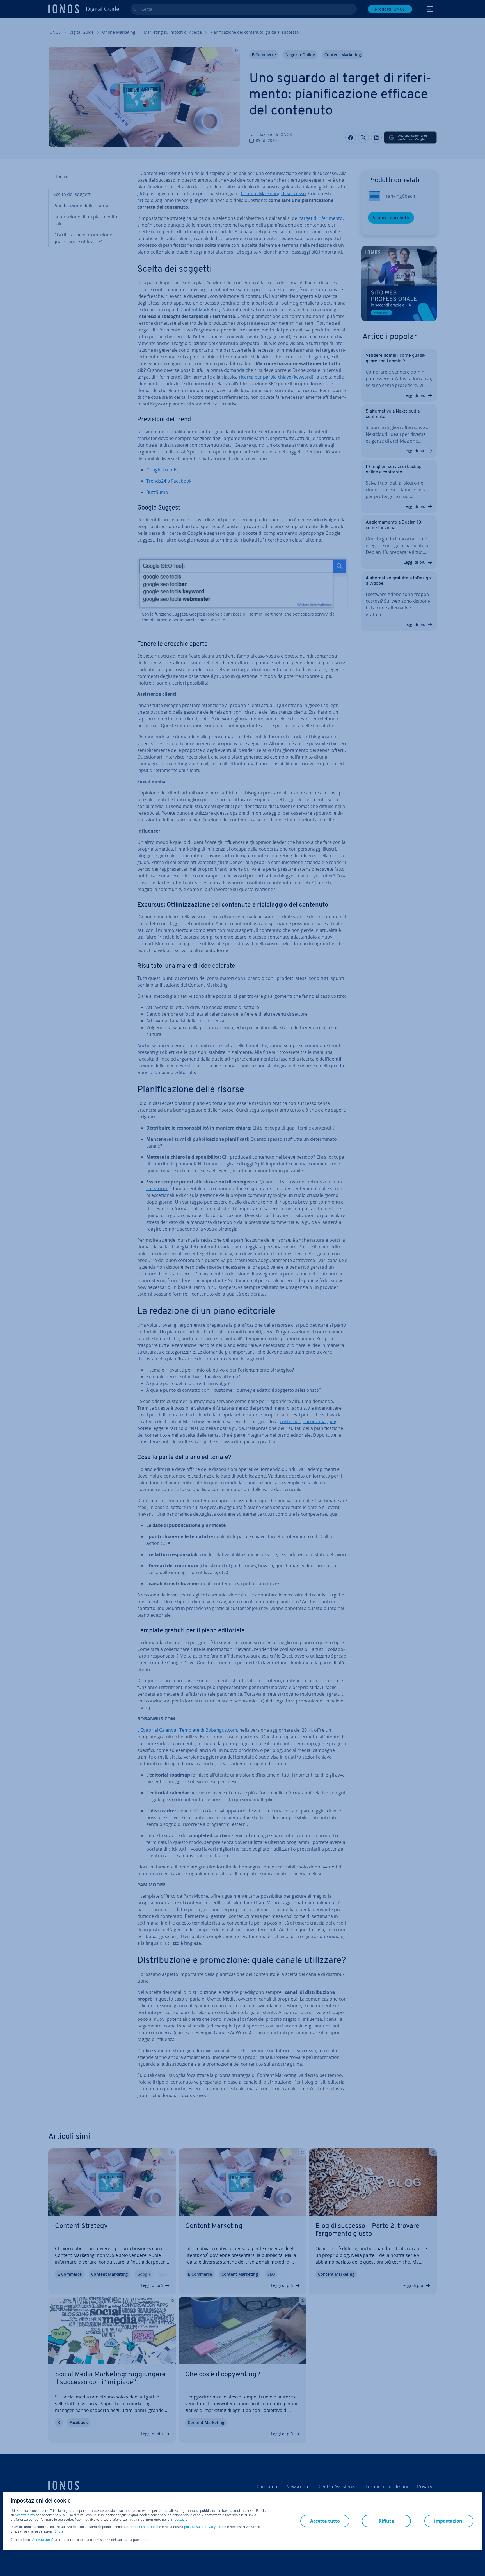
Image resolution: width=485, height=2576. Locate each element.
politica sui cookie (147, 2527)
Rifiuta (59, 2531)
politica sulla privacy (200, 2527)
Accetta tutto (25, 2515)
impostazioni (180, 2520)
